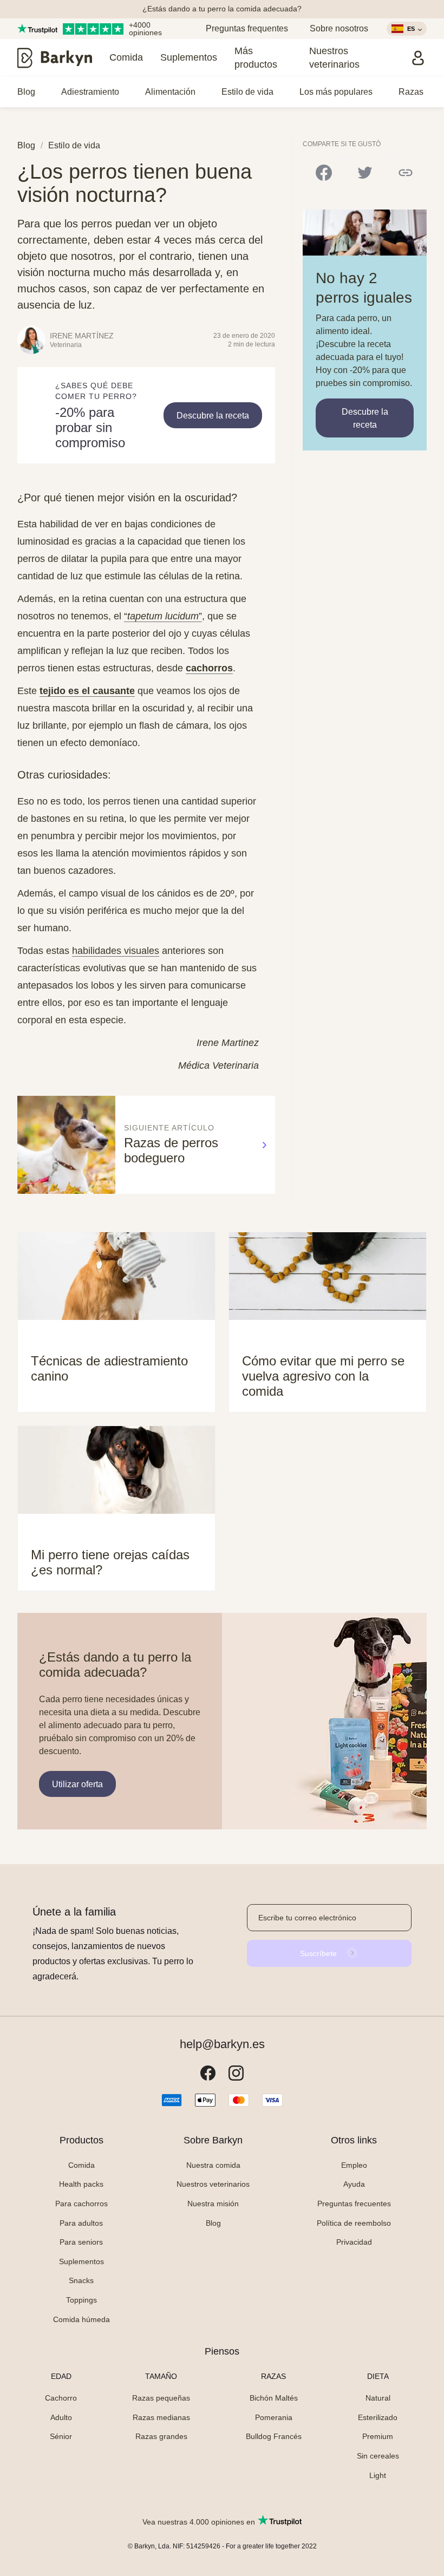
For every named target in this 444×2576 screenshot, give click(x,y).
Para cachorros (81, 2204)
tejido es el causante (87, 691)
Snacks (81, 2280)
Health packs (81, 2184)
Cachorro (61, 2398)
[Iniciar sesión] (418, 58)
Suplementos (189, 57)
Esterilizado (378, 2417)
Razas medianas (161, 2417)
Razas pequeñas (161, 2398)
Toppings (81, 2300)
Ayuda (354, 2184)
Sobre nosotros (339, 28)
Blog (26, 92)
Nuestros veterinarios (334, 58)
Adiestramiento (90, 92)
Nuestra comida (213, 2165)
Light (378, 2475)
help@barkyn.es (222, 2044)
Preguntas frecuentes (354, 2204)
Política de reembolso (354, 2223)
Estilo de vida (247, 92)
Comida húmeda (81, 2319)
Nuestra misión (213, 2204)
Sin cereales (378, 2456)
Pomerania (274, 2417)
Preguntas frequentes (247, 28)
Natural (378, 2398)
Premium (378, 2436)
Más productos (256, 58)
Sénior (61, 2436)
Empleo (354, 2165)
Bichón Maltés (274, 2398)
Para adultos (81, 2223)
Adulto (61, 2417)
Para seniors (81, 2242)
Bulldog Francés (274, 2436)
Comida (126, 57)
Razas (411, 92)
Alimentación (170, 92)
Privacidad (354, 2242)
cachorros (209, 668)
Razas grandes (161, 2436)
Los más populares (336, 92)
